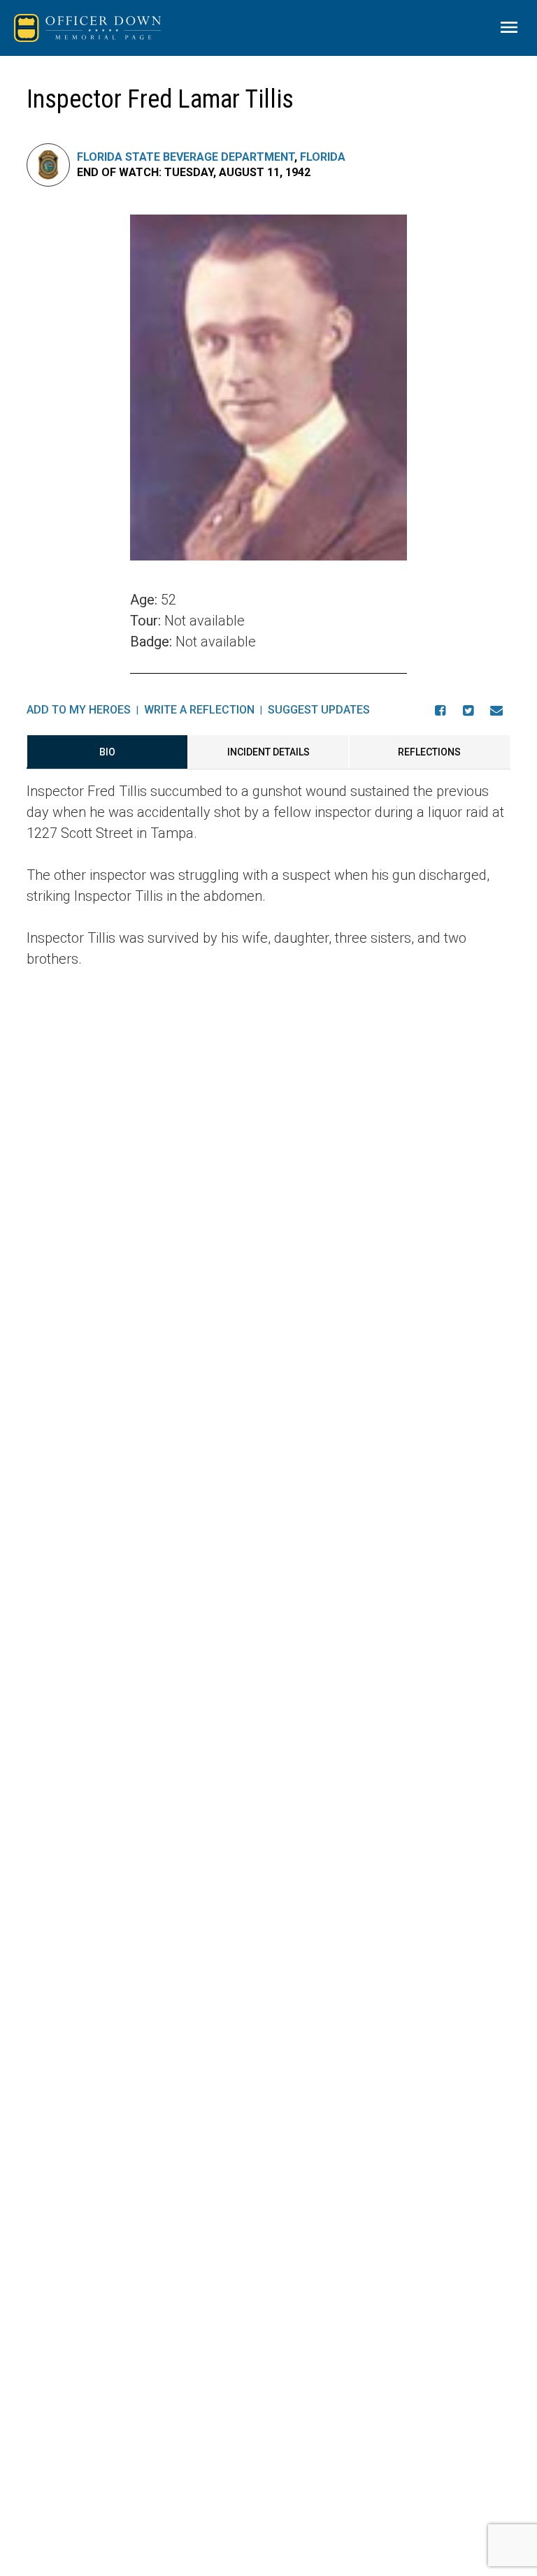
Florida (323, 157)
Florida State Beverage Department (186, 157)
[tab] (107, 752)
